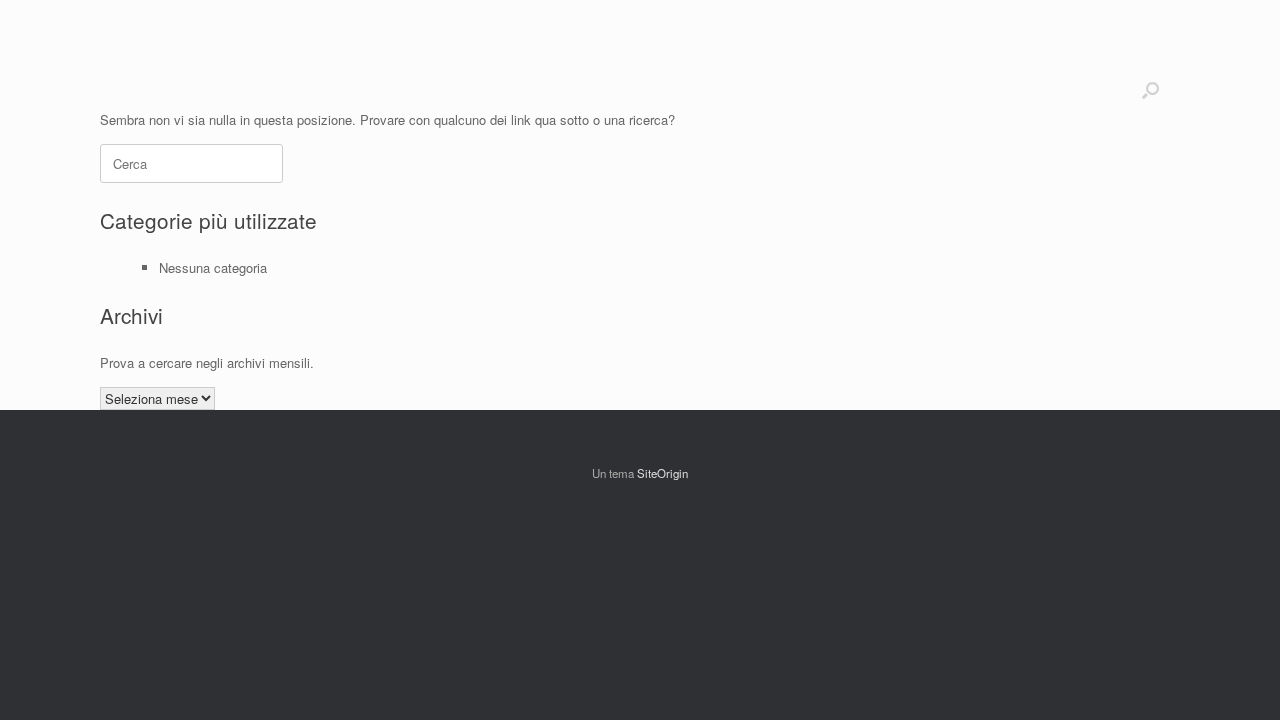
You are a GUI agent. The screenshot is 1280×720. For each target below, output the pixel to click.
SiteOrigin (662, 473)
